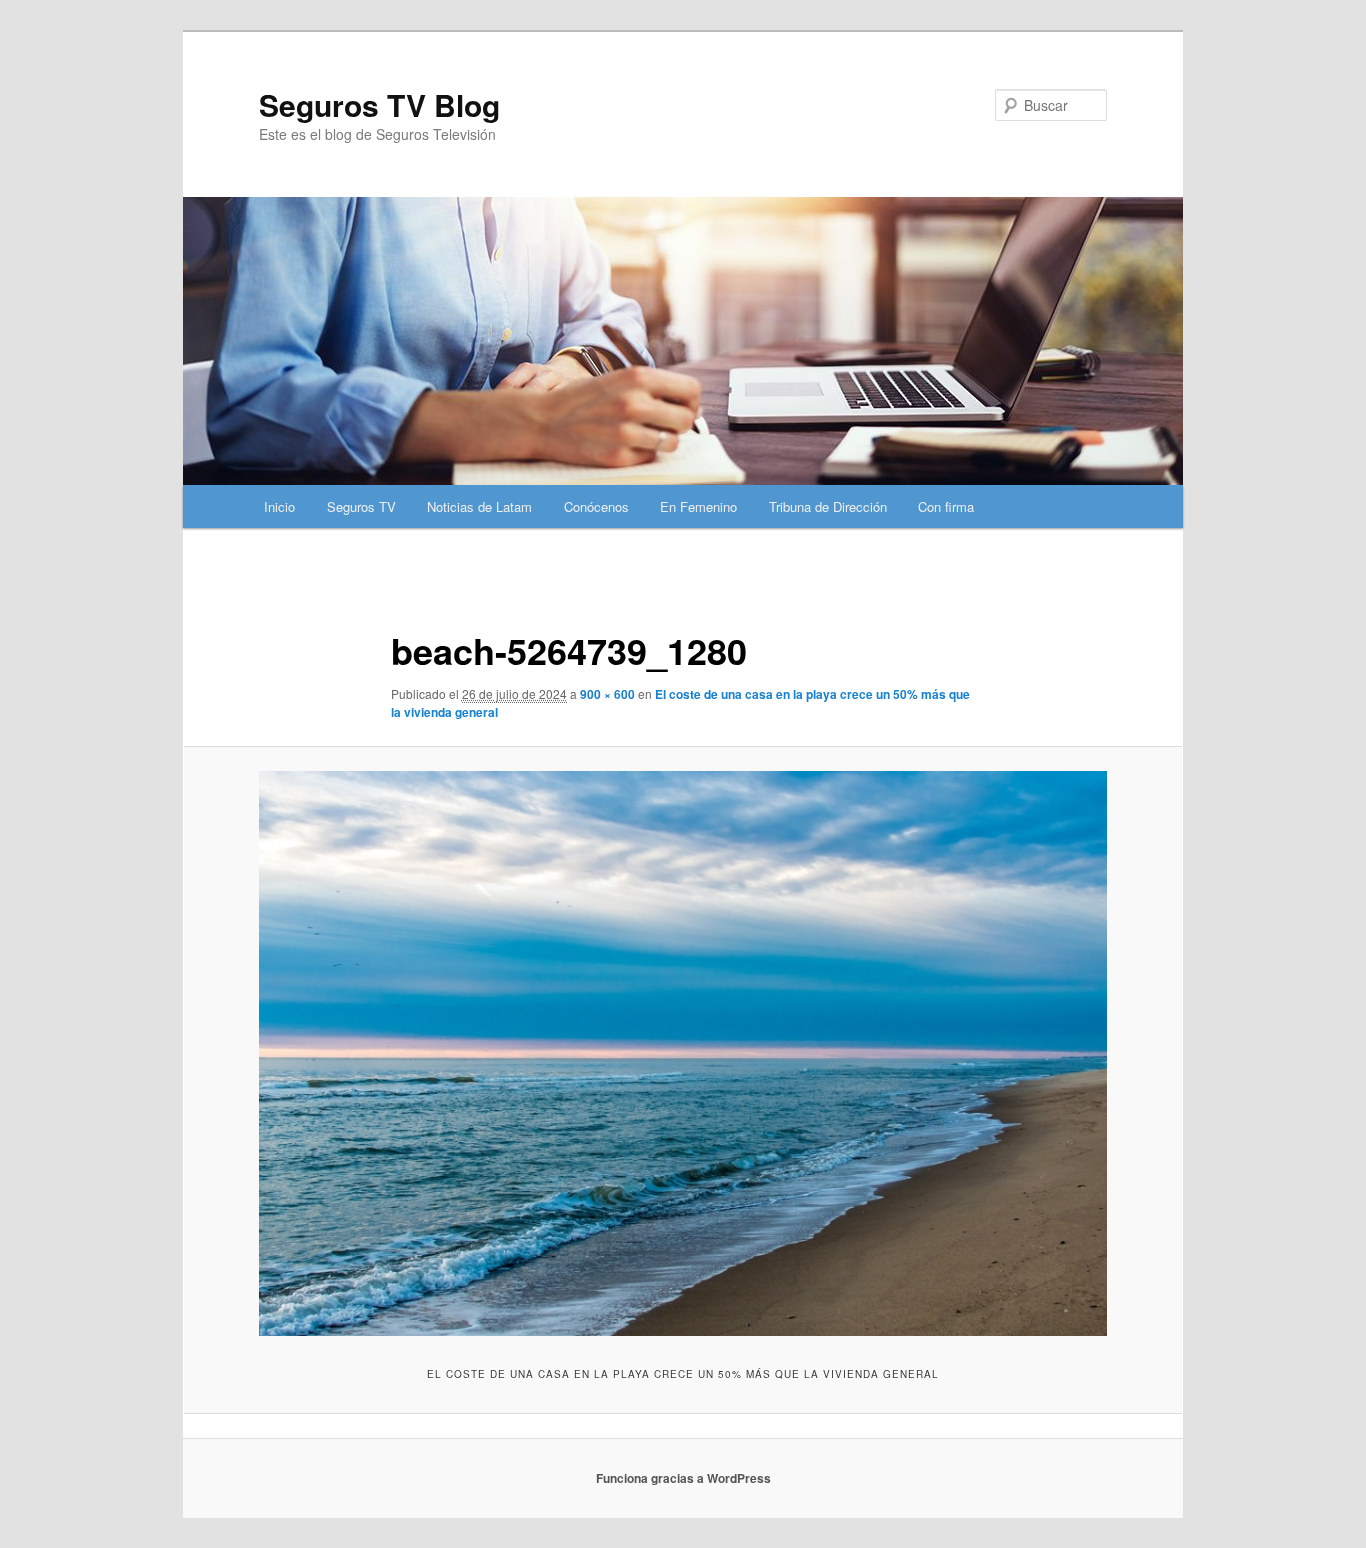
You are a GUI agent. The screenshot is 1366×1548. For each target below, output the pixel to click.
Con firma (946, 506)
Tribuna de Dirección (828, 506)
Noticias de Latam (479, 506)
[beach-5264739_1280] (683, 1053)
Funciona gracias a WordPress (683, 1478)
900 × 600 (607, 694)
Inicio (279, 506)
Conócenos (596, 506)
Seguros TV (361, 506)
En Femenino (698, 506)
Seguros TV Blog (379, 104)
